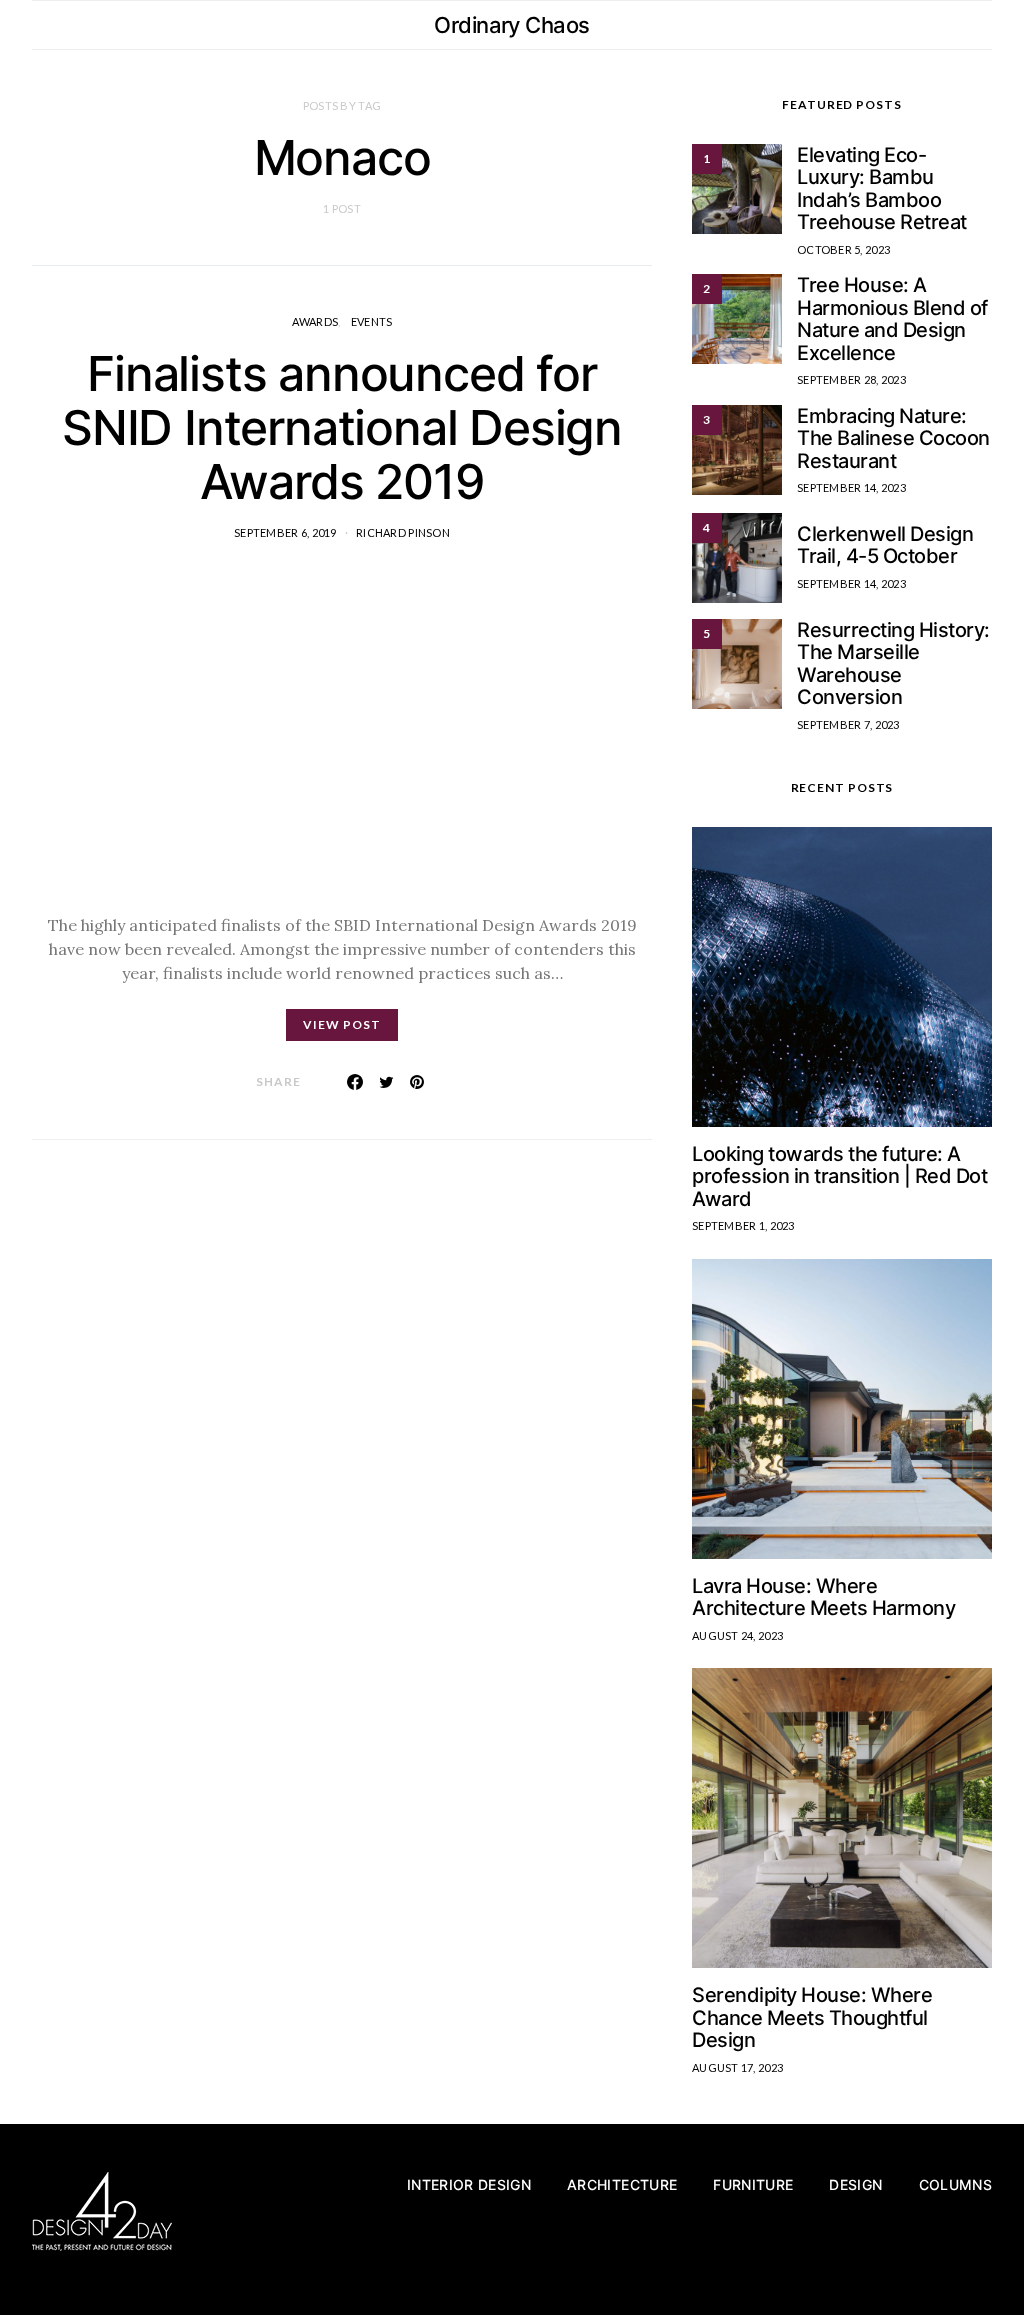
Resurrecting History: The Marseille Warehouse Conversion (893, 664)
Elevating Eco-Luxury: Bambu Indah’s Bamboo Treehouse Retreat (882, 189)
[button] (986, 25)
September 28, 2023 (851, 379)
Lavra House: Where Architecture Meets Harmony (823, 1597)
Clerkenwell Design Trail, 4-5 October (885, 545)
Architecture (622, 2184)
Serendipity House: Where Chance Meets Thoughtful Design (812, 2017)
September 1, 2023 (743, 1225)
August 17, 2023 (737, 2067)
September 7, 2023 (848, 724)
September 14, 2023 (851, 487)
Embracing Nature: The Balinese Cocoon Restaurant (893, 438)
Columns (955, 2184)
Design (855, 2184)
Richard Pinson (403, 532)
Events (372, 321)
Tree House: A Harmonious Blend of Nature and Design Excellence (892, 319)
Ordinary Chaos (511, 25)
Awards (315, 321)
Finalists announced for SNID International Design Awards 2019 (342, 427)
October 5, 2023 (843, 249)
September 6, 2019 (285, 532)
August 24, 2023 (737, 1635)
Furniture (753, 2184)
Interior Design (469, 2184)
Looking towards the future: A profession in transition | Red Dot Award (839, 1176)
